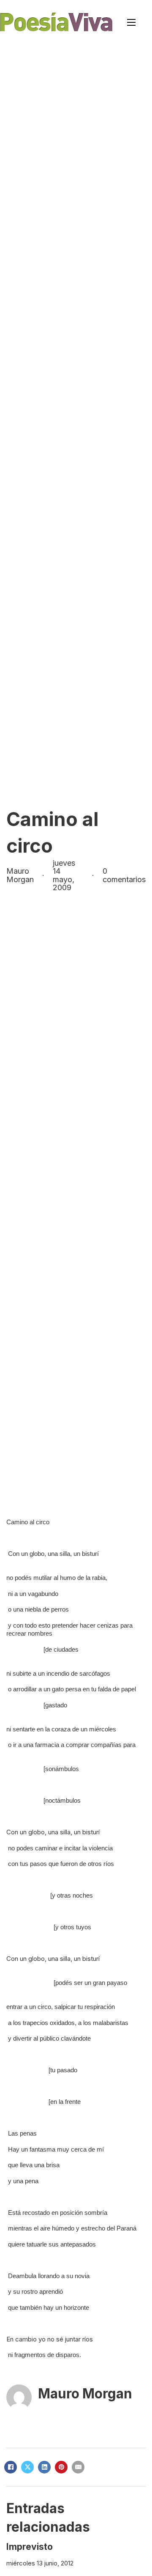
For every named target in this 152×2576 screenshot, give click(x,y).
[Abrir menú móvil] (131, 22)
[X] (27, 2467)
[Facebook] (11, 2467)
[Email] (78, 2467)
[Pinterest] (61, 2467)
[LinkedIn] (44, 2467)
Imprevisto (30, 2547)
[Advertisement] (76, 124)
